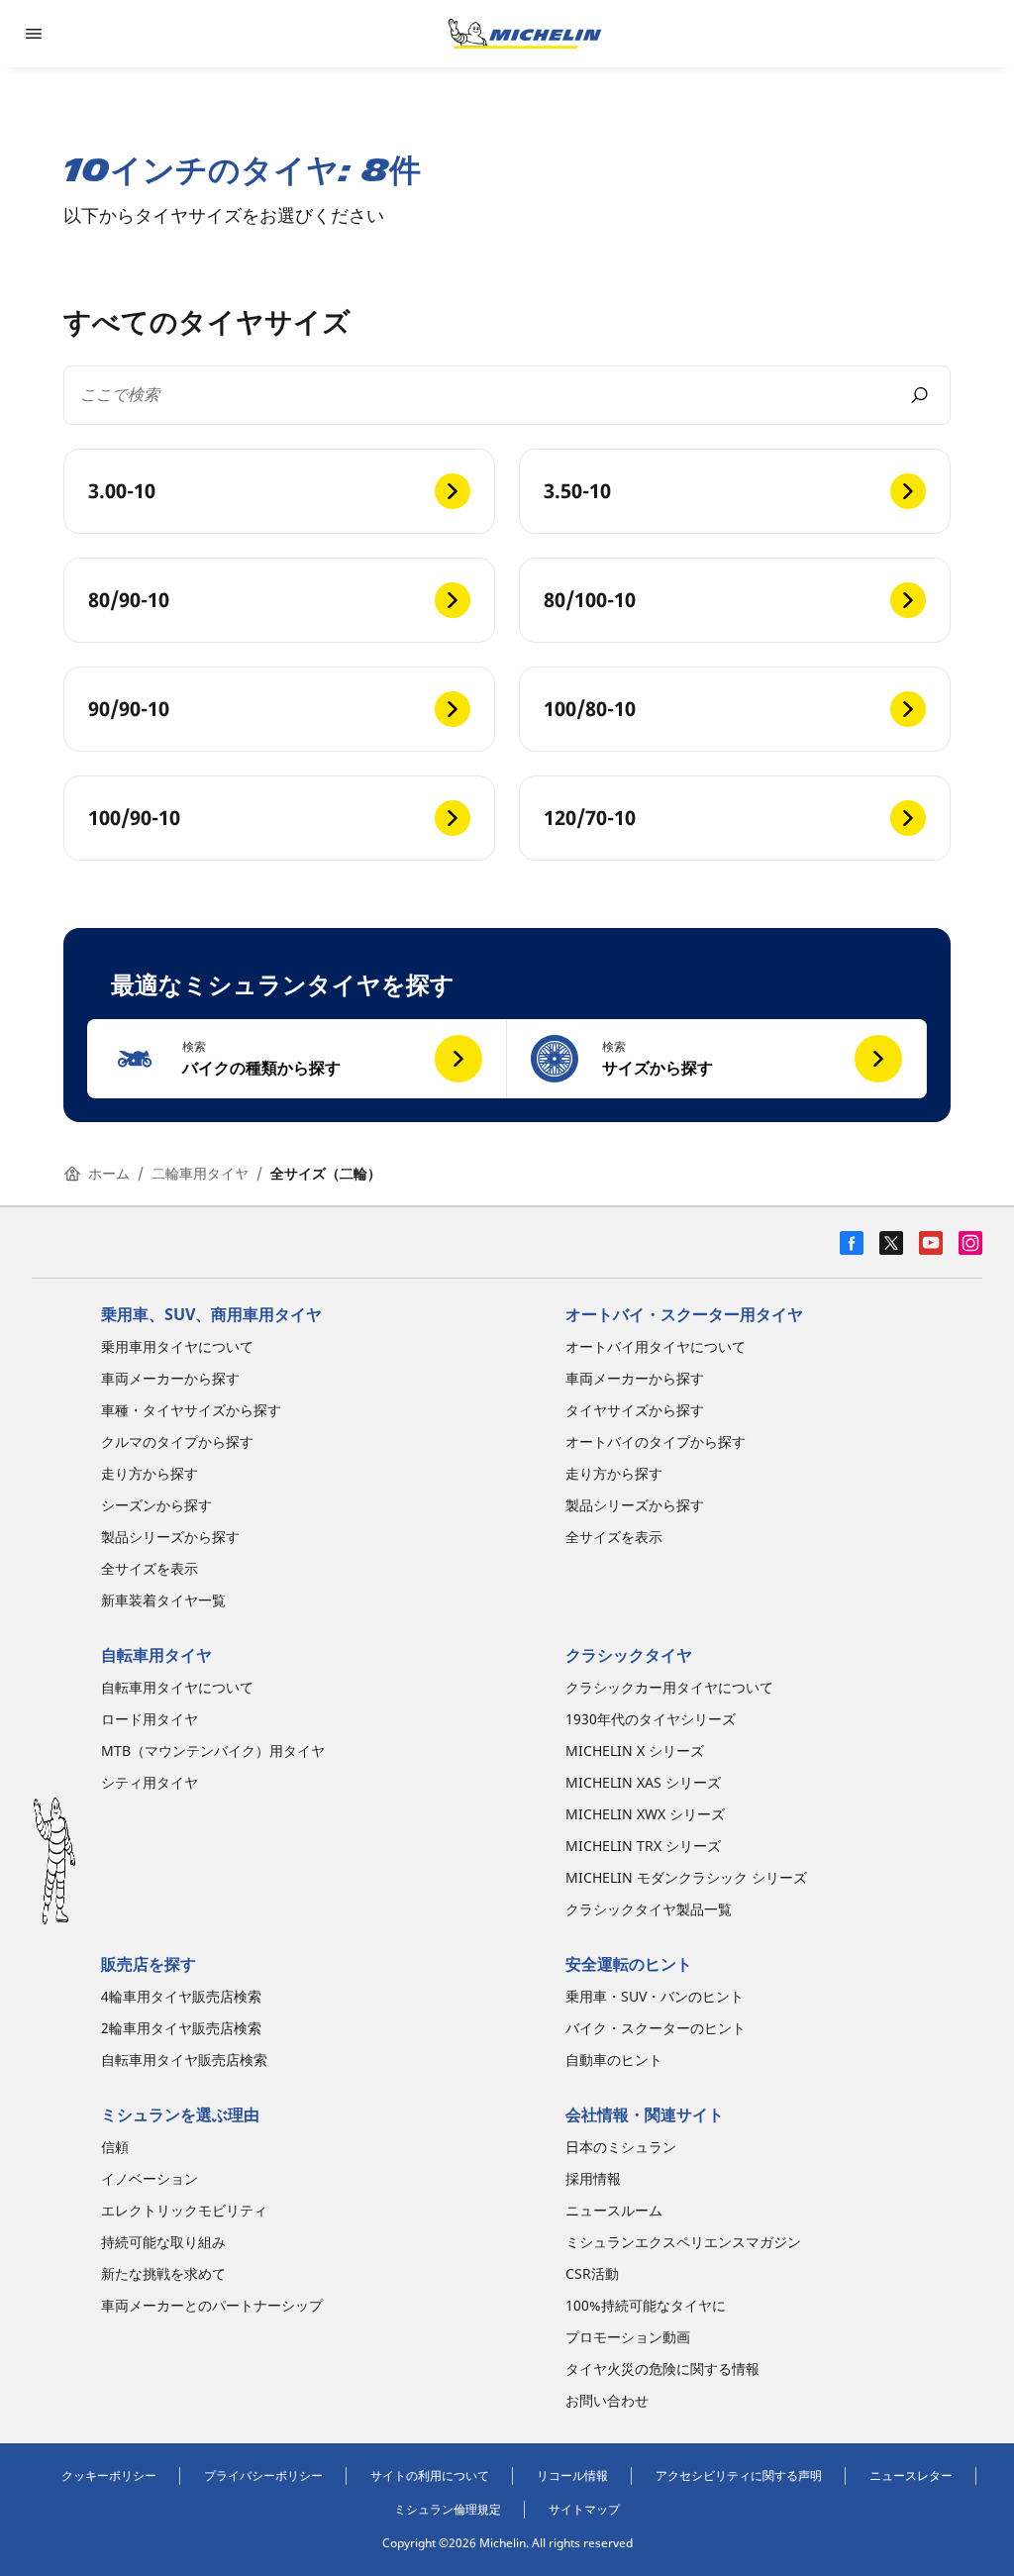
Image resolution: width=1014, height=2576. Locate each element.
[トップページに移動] (525, 34)
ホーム (109, 1173)
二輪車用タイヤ (200, 1173)
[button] (297, 1059)
